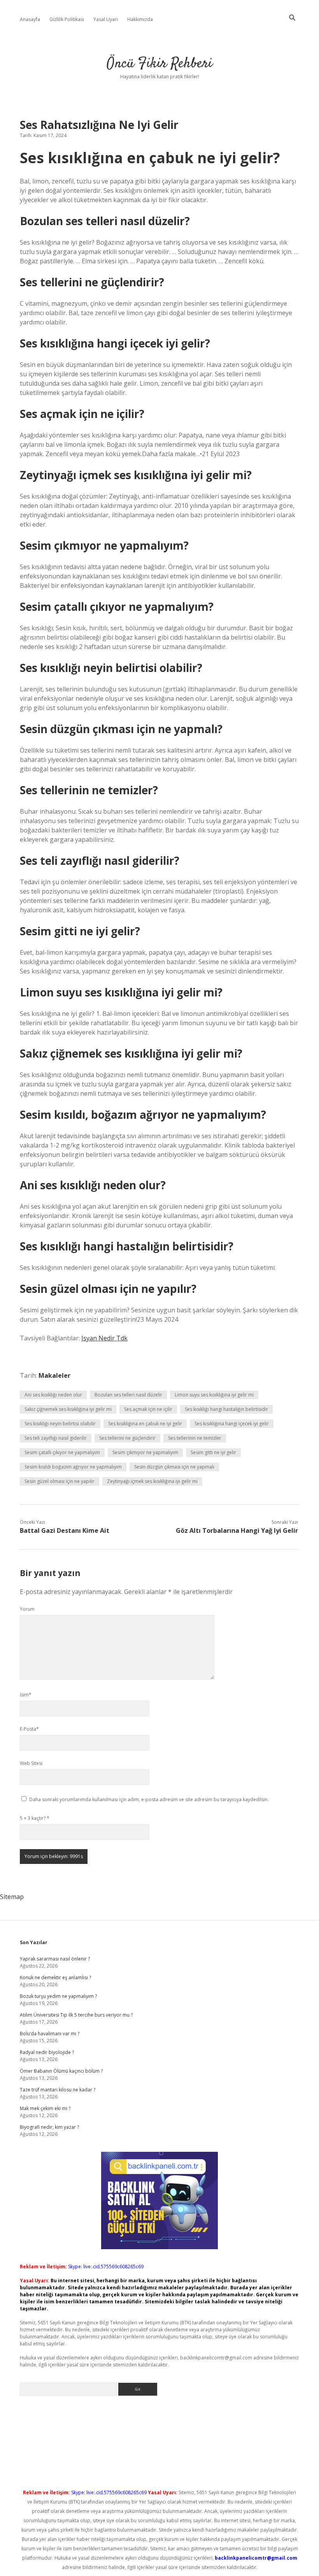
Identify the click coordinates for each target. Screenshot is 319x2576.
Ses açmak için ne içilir (148, 1409)
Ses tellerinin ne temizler (195, 1438)
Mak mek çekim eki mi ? (45, 2108)
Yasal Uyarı (106, 19)
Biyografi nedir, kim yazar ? (49, 2127)
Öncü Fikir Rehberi (159, 64)
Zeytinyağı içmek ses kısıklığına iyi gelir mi (152, 1481)
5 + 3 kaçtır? (35, 1818)
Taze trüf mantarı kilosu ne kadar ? (58, 2090)
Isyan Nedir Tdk (104, 1338)
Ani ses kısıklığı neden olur (53, 1395)
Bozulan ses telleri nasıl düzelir (128, 1395)
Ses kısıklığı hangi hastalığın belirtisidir (226, 1409)
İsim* (26, 1695)
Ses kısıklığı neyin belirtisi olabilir (60, 1424)
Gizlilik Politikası (67, 19)
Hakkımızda (140, 19)
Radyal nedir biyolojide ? (47, 2052)
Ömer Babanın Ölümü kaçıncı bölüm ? (61, 2071)
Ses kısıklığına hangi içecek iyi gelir (232, 1424)
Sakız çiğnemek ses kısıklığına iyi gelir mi (68, 1409)
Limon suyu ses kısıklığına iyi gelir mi (214, 1395)
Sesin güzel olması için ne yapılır (60, 1481)
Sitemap (12, 1897)
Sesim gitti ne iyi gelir (213, 1452)
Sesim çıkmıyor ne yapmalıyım (145, 1452)
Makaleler (54, 1375)
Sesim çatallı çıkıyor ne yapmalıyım (62, 1452)
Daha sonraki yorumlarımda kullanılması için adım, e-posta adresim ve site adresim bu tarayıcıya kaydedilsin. (149, 1799)
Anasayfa (30, 19)
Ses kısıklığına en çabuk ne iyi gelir (145, 1424)
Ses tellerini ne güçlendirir (127, 1438)
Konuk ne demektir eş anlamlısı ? (55, 1977)
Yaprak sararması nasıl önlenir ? (55, 1959)
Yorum (27, 1609)
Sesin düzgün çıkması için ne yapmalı (174, 1467)
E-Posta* (29, 1729)
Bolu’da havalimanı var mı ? (50, 2034)
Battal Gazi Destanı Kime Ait (65, 1530)
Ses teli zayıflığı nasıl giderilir (56, 1438)
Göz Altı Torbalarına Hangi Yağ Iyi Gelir (237, 1530)
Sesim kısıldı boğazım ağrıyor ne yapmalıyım (73, 1467)
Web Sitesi (31, 1763)
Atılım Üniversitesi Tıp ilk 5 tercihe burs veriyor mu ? (76, 2015)
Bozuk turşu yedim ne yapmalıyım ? (58, 1996)
